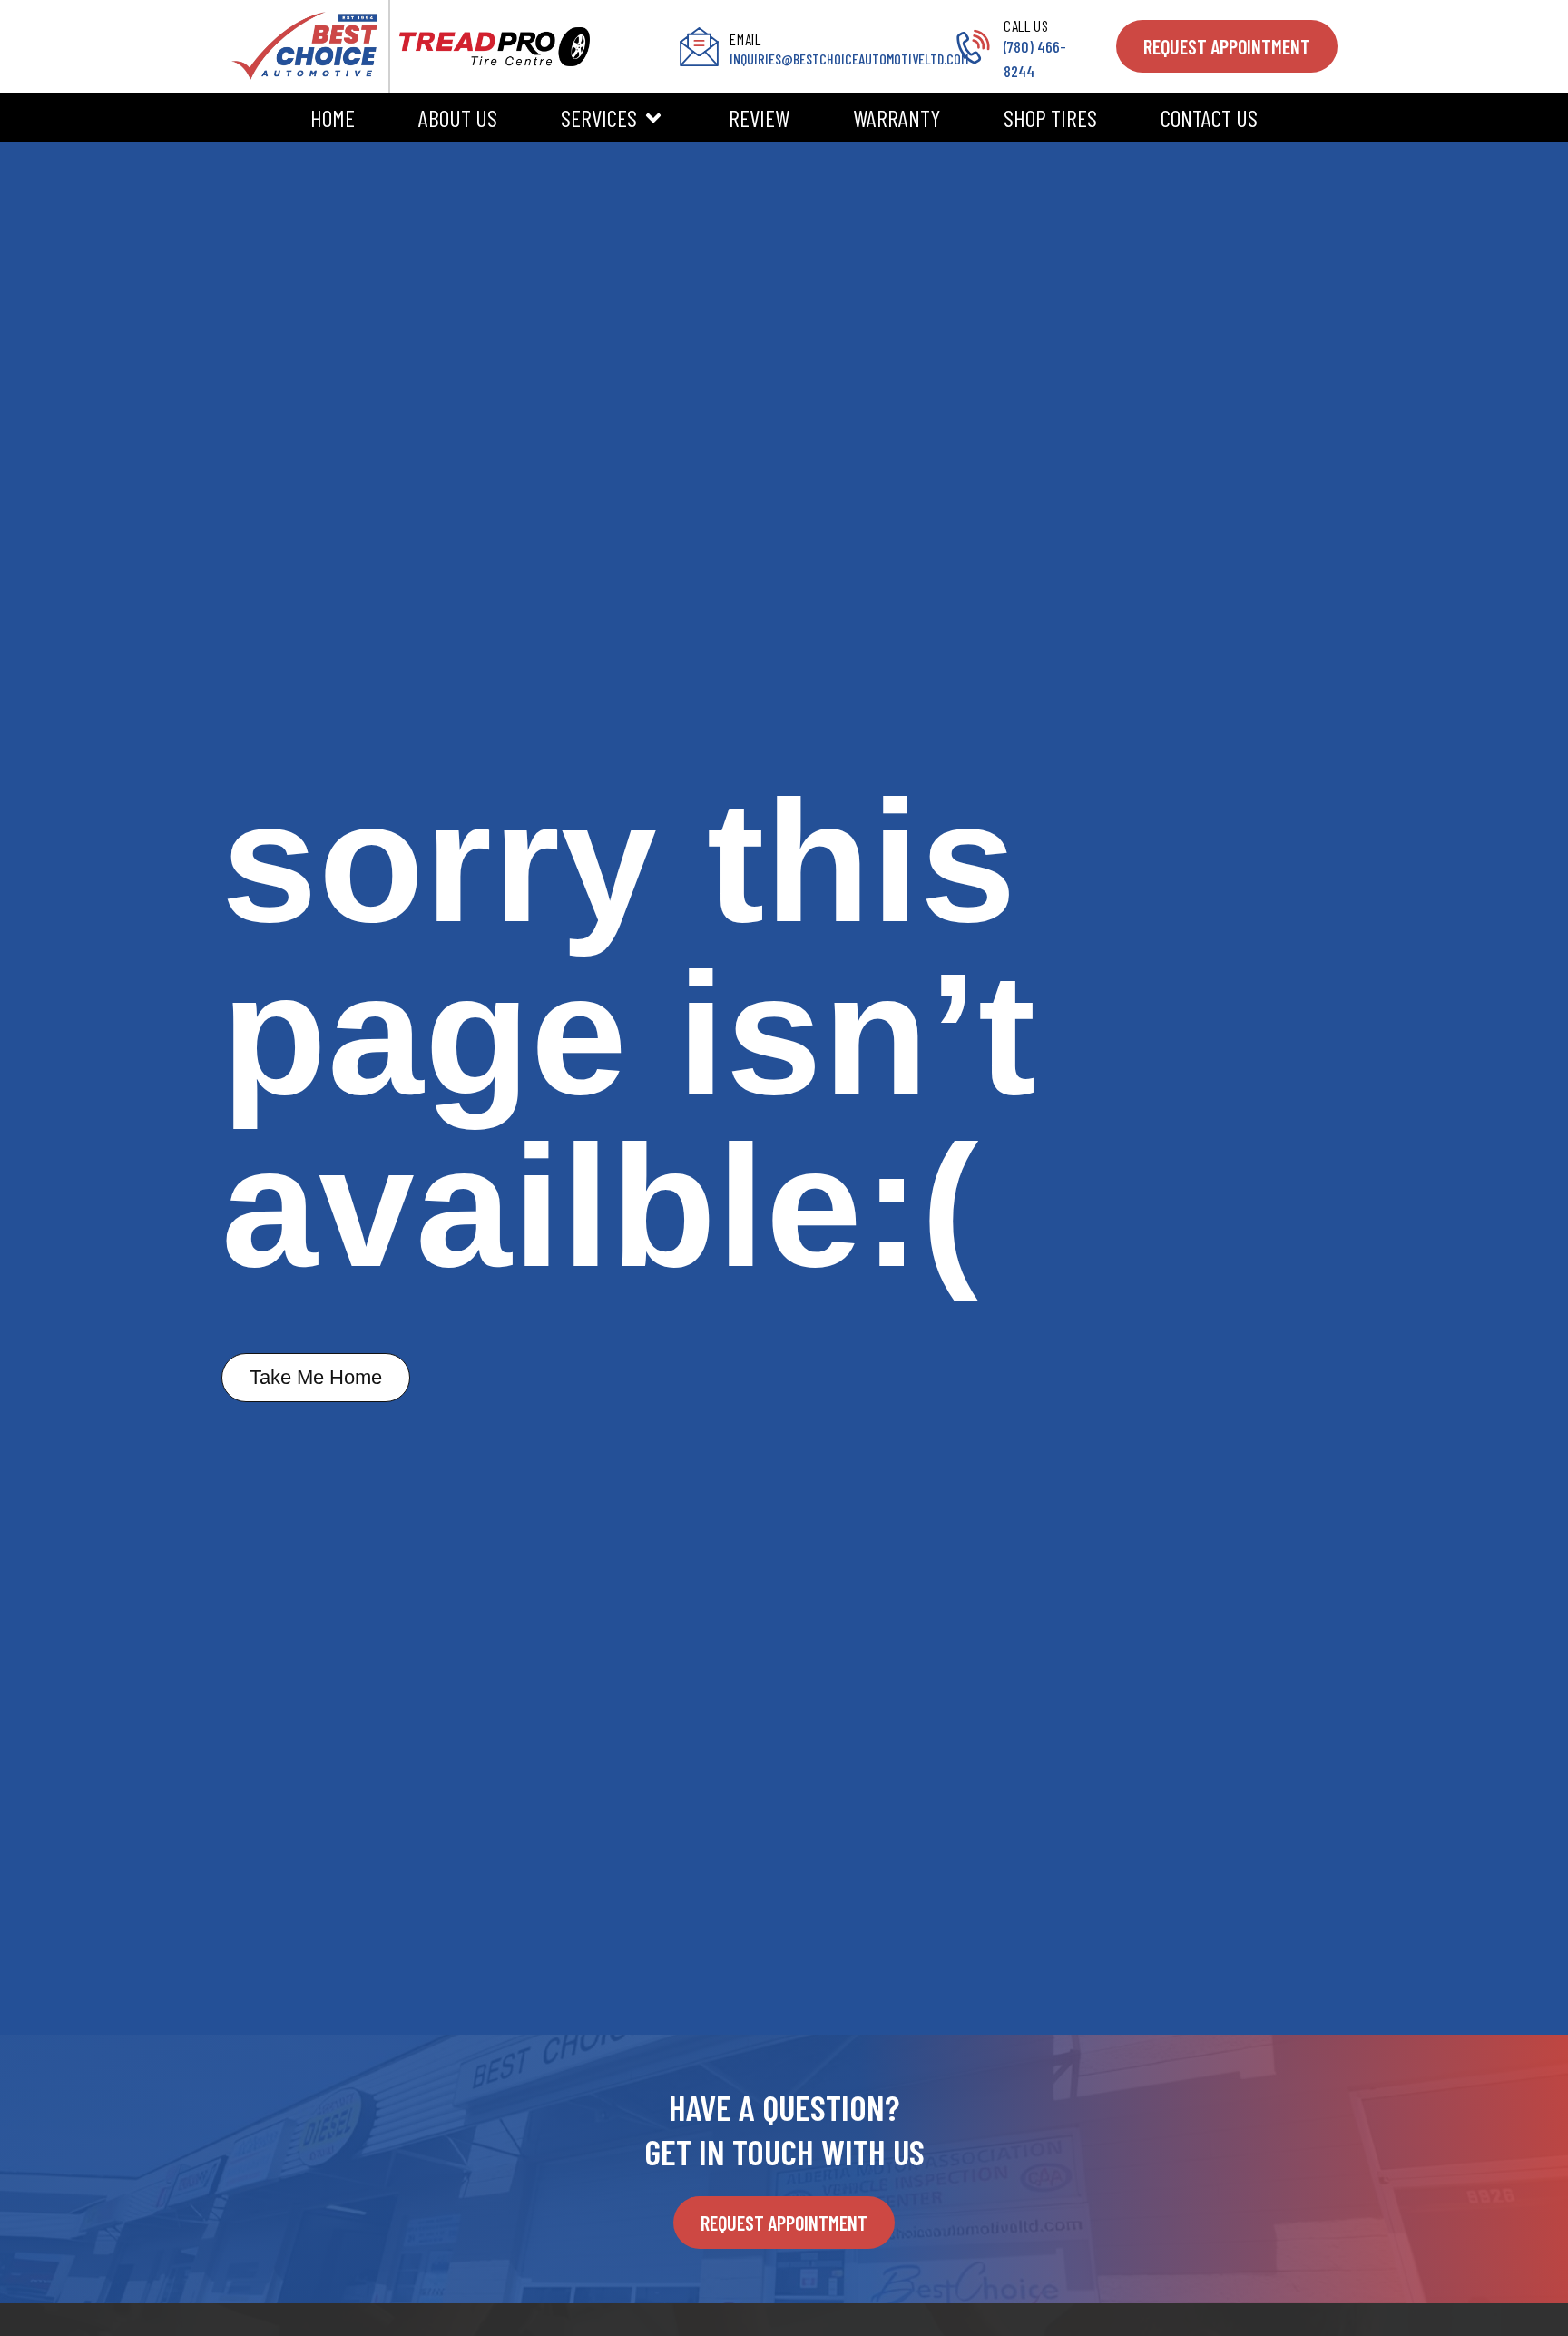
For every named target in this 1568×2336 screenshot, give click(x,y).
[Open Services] (653, 118)
